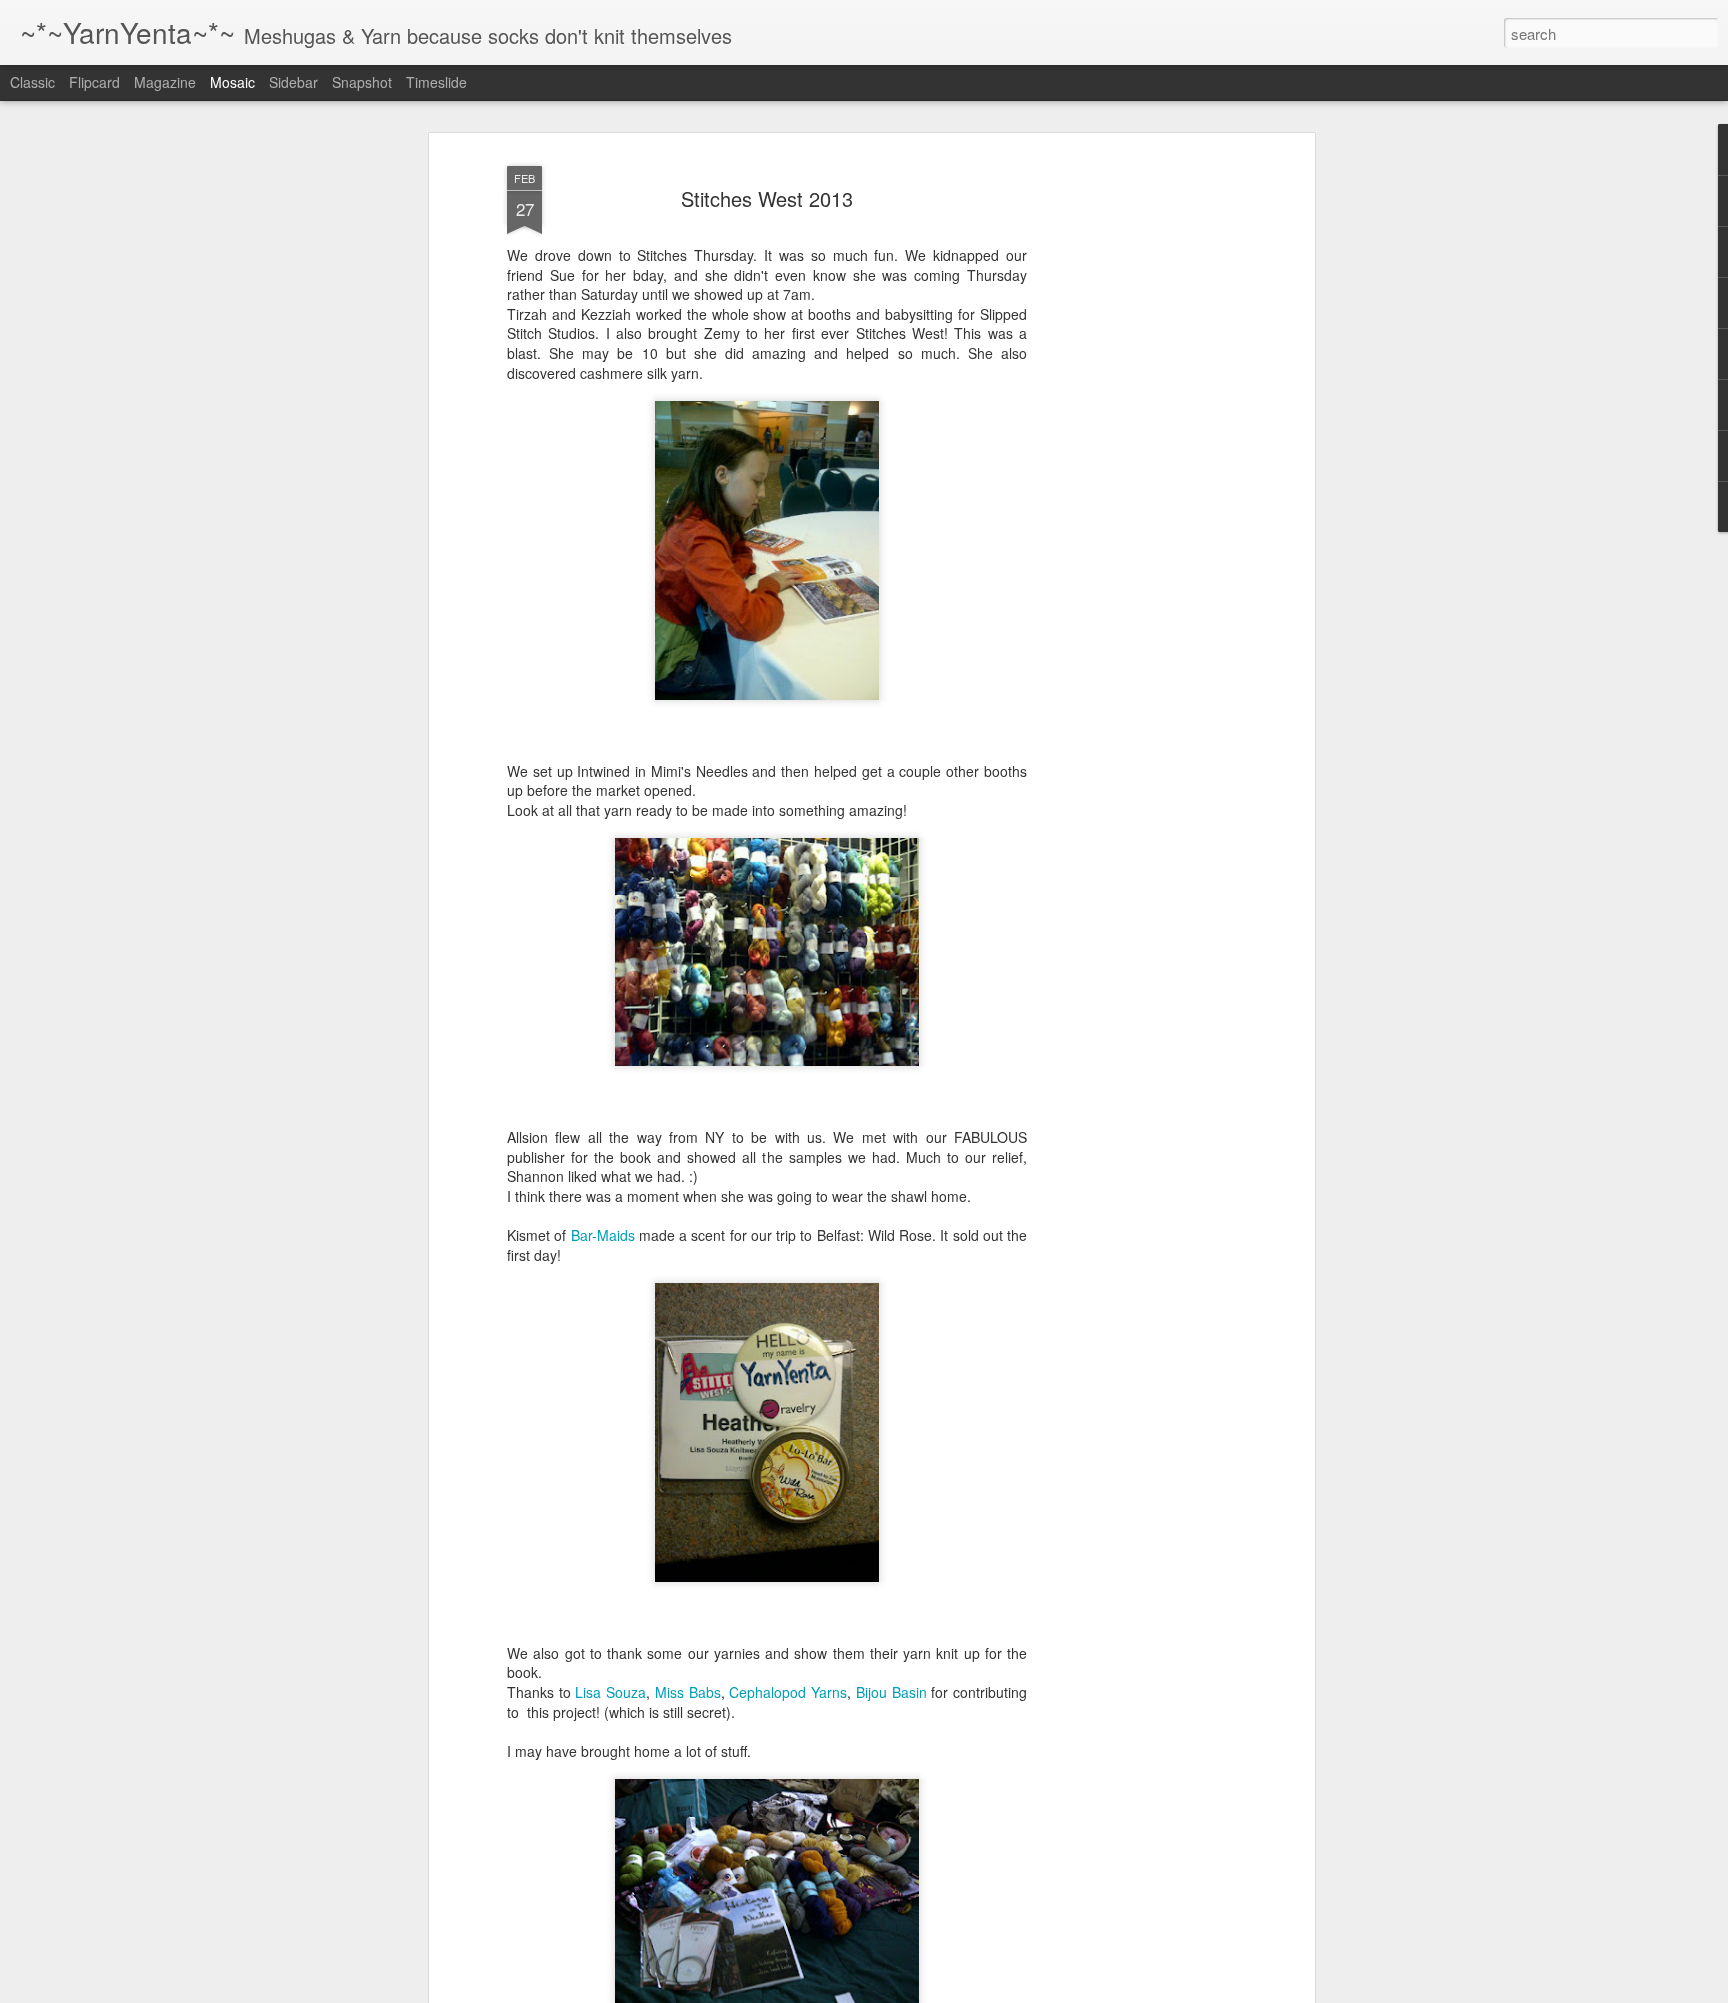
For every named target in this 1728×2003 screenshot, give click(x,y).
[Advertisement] (1137, 471)
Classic (32, 82)
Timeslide (436, 82)
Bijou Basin (891, 1692)
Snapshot (362, 82)
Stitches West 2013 (767, 198)
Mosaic (232, 82)
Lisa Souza (610, 1692)
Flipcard (94, 82)
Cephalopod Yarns (788, 1692)
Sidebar (293, 82)
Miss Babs (688, 1692)
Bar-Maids (603, 1235)
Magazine (165, 82)
